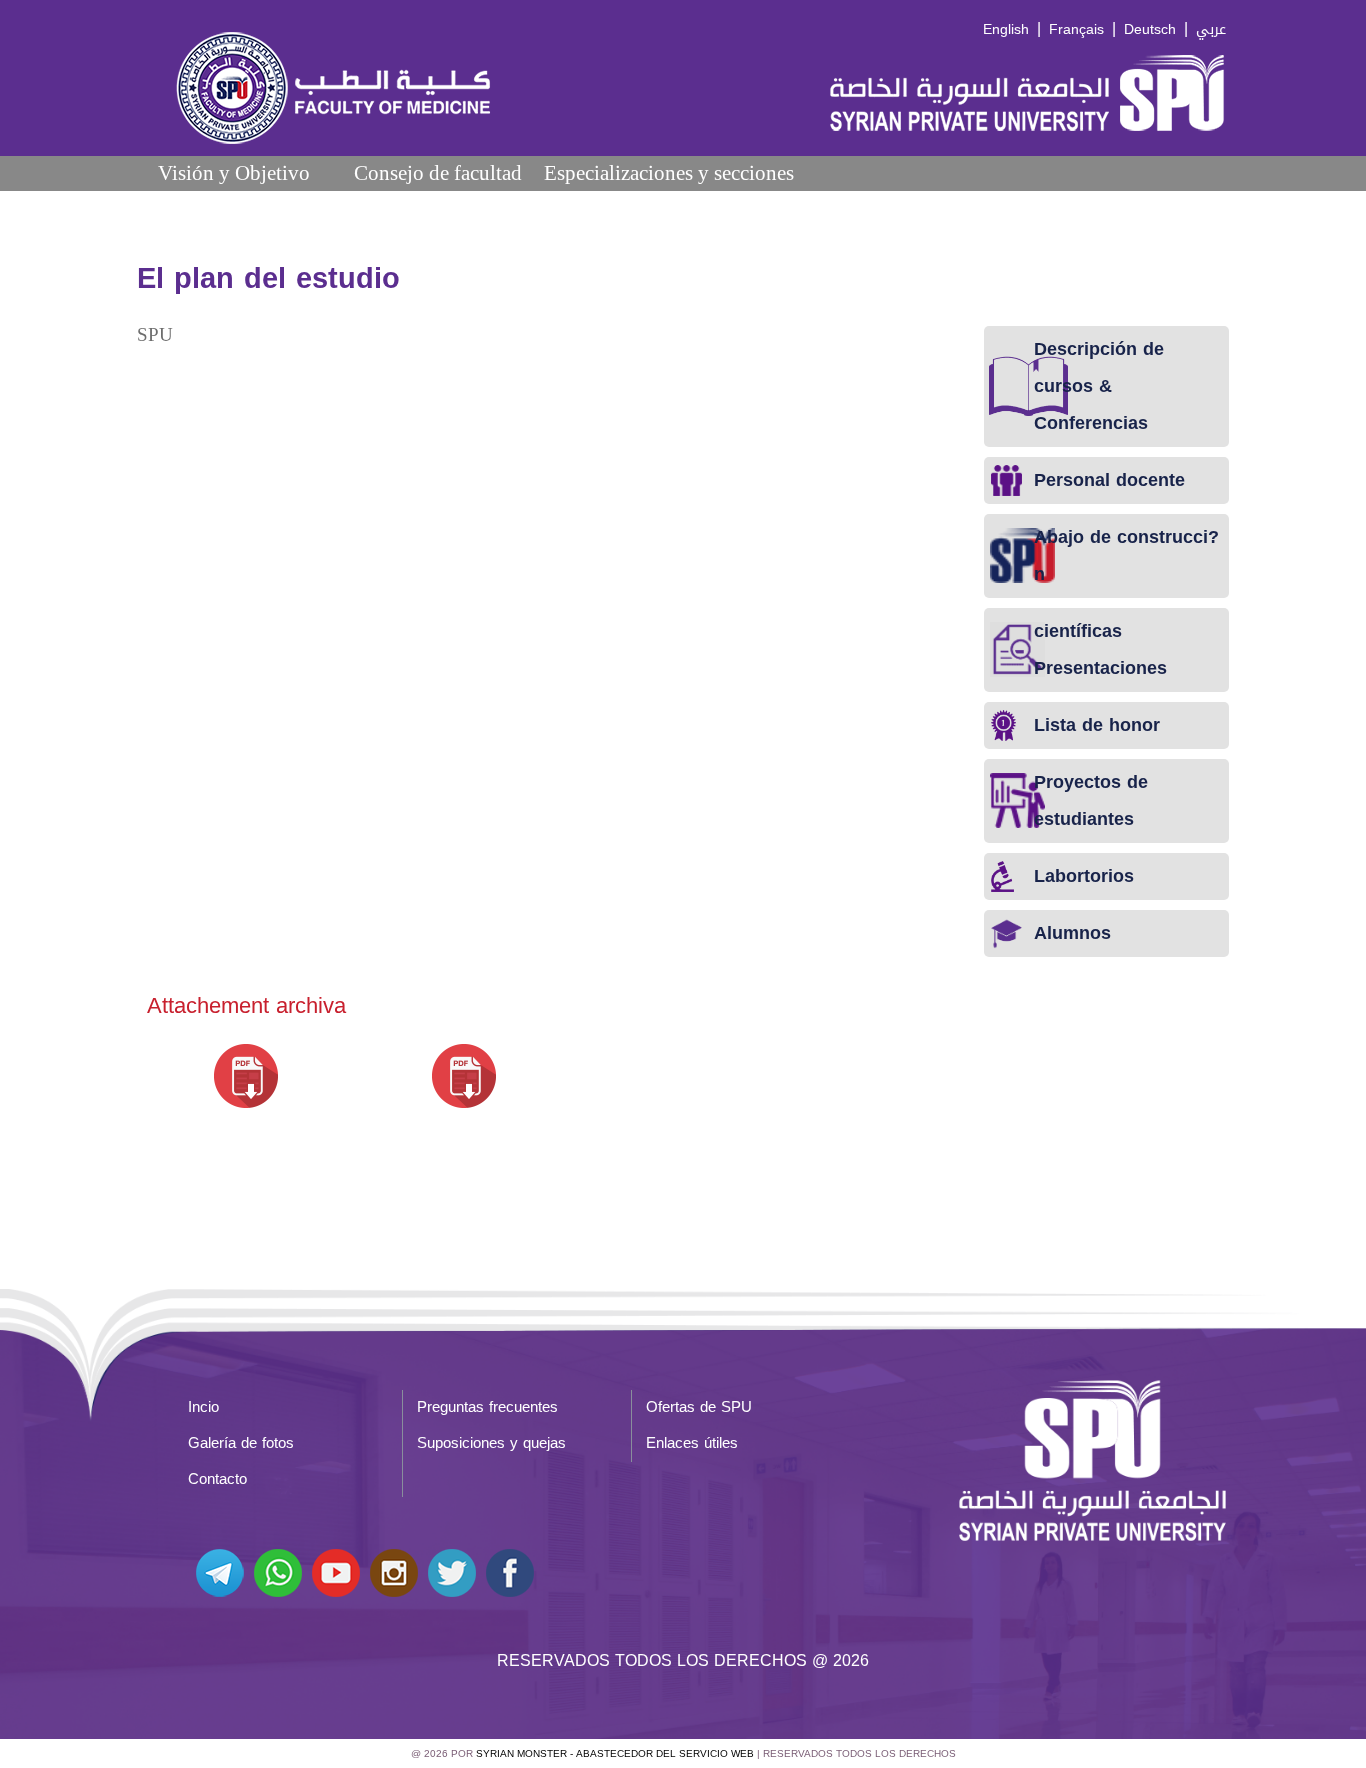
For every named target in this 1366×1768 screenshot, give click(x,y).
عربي (1211, 29)
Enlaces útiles (692, 1443)
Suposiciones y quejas (491, 1443)
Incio (203, 1407)
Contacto (217, 1479)
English (1006, 29)
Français (1076, 29)
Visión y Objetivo (234, 172)
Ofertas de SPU (699, 1407)
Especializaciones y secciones (669, 172)
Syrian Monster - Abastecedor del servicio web (615, 1753)
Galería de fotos (241, 1443)
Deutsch (1150, 29)
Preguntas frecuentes (487, 1407)
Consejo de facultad (438, 172)
